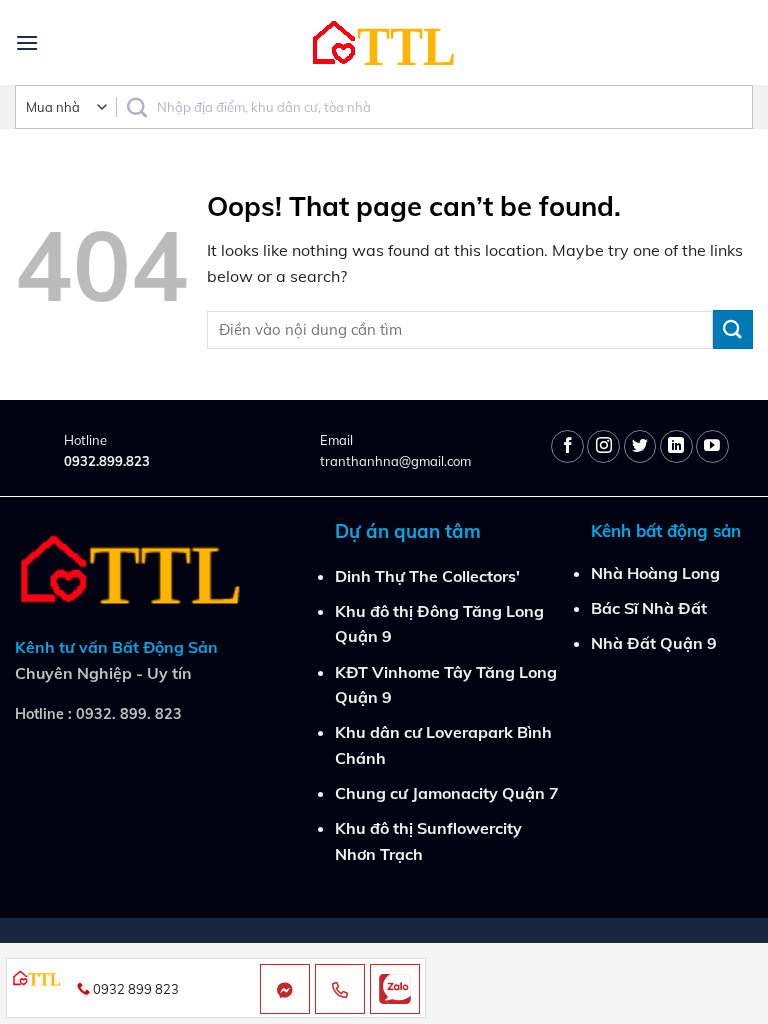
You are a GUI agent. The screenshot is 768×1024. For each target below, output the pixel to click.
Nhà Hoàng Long (655, 573)
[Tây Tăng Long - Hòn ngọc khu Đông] (384, 42)
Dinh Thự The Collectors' (427, 576)
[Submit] (733, 329)
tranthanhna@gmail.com (395, 461)
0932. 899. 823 (129, 714)
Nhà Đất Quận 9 (654, 643)
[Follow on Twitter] (640, 446)
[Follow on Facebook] (567, 446)
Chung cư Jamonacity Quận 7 (447, 793)
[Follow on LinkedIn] (676, 446)
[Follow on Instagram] (603, 446)
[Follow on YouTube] (712, 446)
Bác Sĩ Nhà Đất (649, 608)
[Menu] (27, 42)
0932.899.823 (107, 461)
